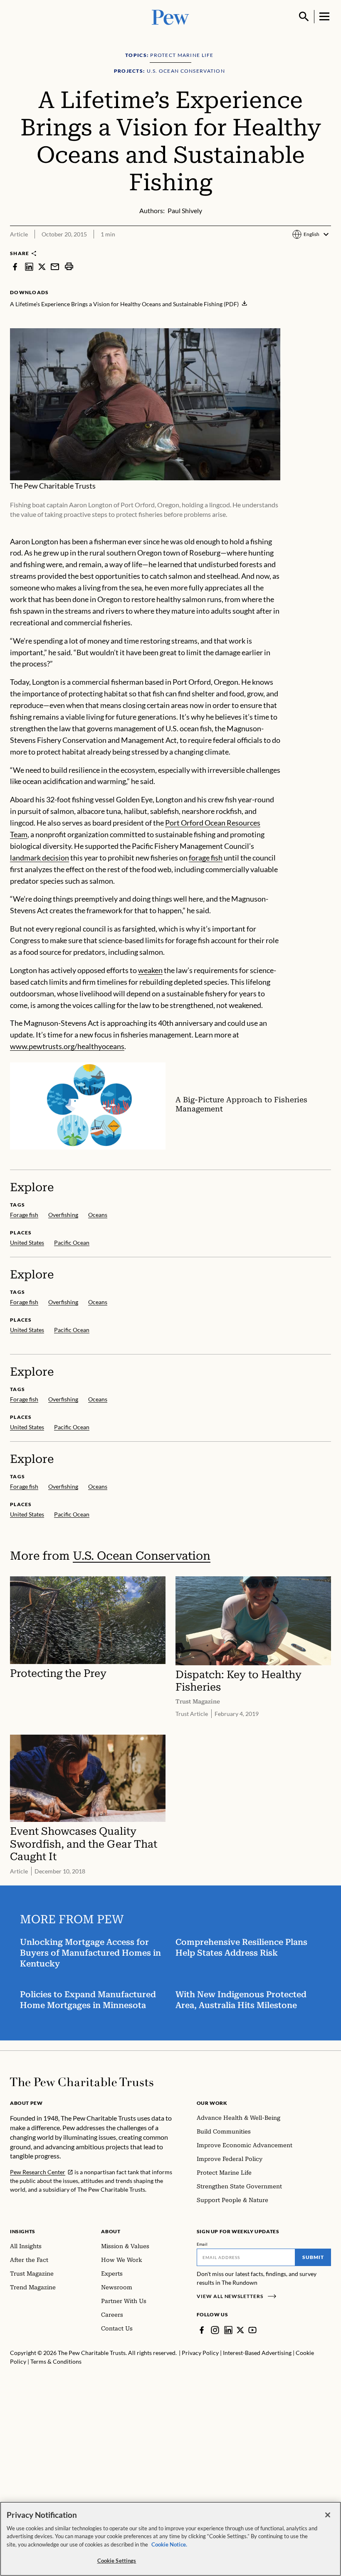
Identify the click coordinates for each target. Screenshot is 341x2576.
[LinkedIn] (228, 2330)
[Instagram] (215, 2330)
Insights (23, 2231)
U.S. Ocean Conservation (142, 1556)
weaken (150, 970)
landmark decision (40, 858)
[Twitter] (240, 2330)
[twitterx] (42, 266)
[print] (69, 266)
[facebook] (15, 266)
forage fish (206, 858)
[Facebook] (202, 2330)
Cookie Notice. (169, 2544)
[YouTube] (252, 2330)
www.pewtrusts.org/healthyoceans (67, 1046)
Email (202, 2244)
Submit (313, 2257)
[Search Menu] (304, 17)
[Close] (328, 2515)
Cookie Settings (117, 2561)
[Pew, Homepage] (170, 16)
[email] (55, 266)
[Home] (82, 2082)
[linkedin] (29, 266)
